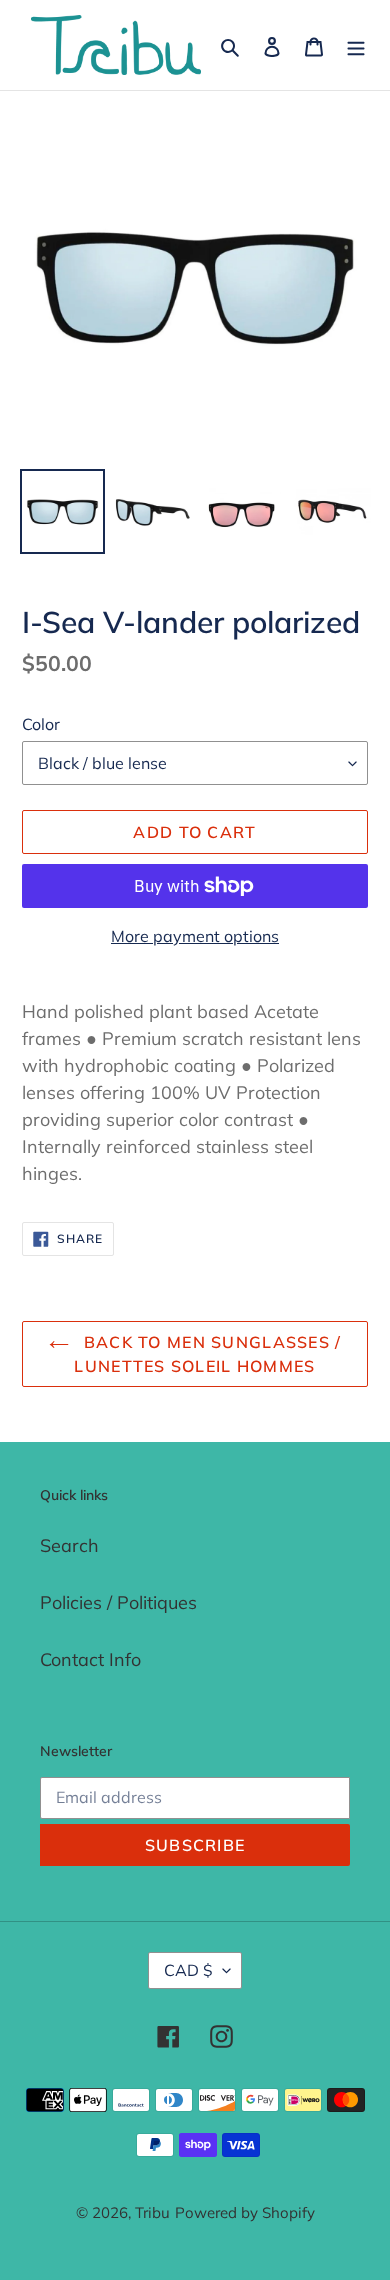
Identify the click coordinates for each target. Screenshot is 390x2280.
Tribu (152, 2212)
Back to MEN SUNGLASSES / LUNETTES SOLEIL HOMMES (207, 1354)
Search (69, 1545)
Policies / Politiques (118, 1602)
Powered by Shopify (245, 2212)
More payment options (195, 936)
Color (41, 724)
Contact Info (90, 1659)
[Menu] (356, 45)
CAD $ (188, 1970)
